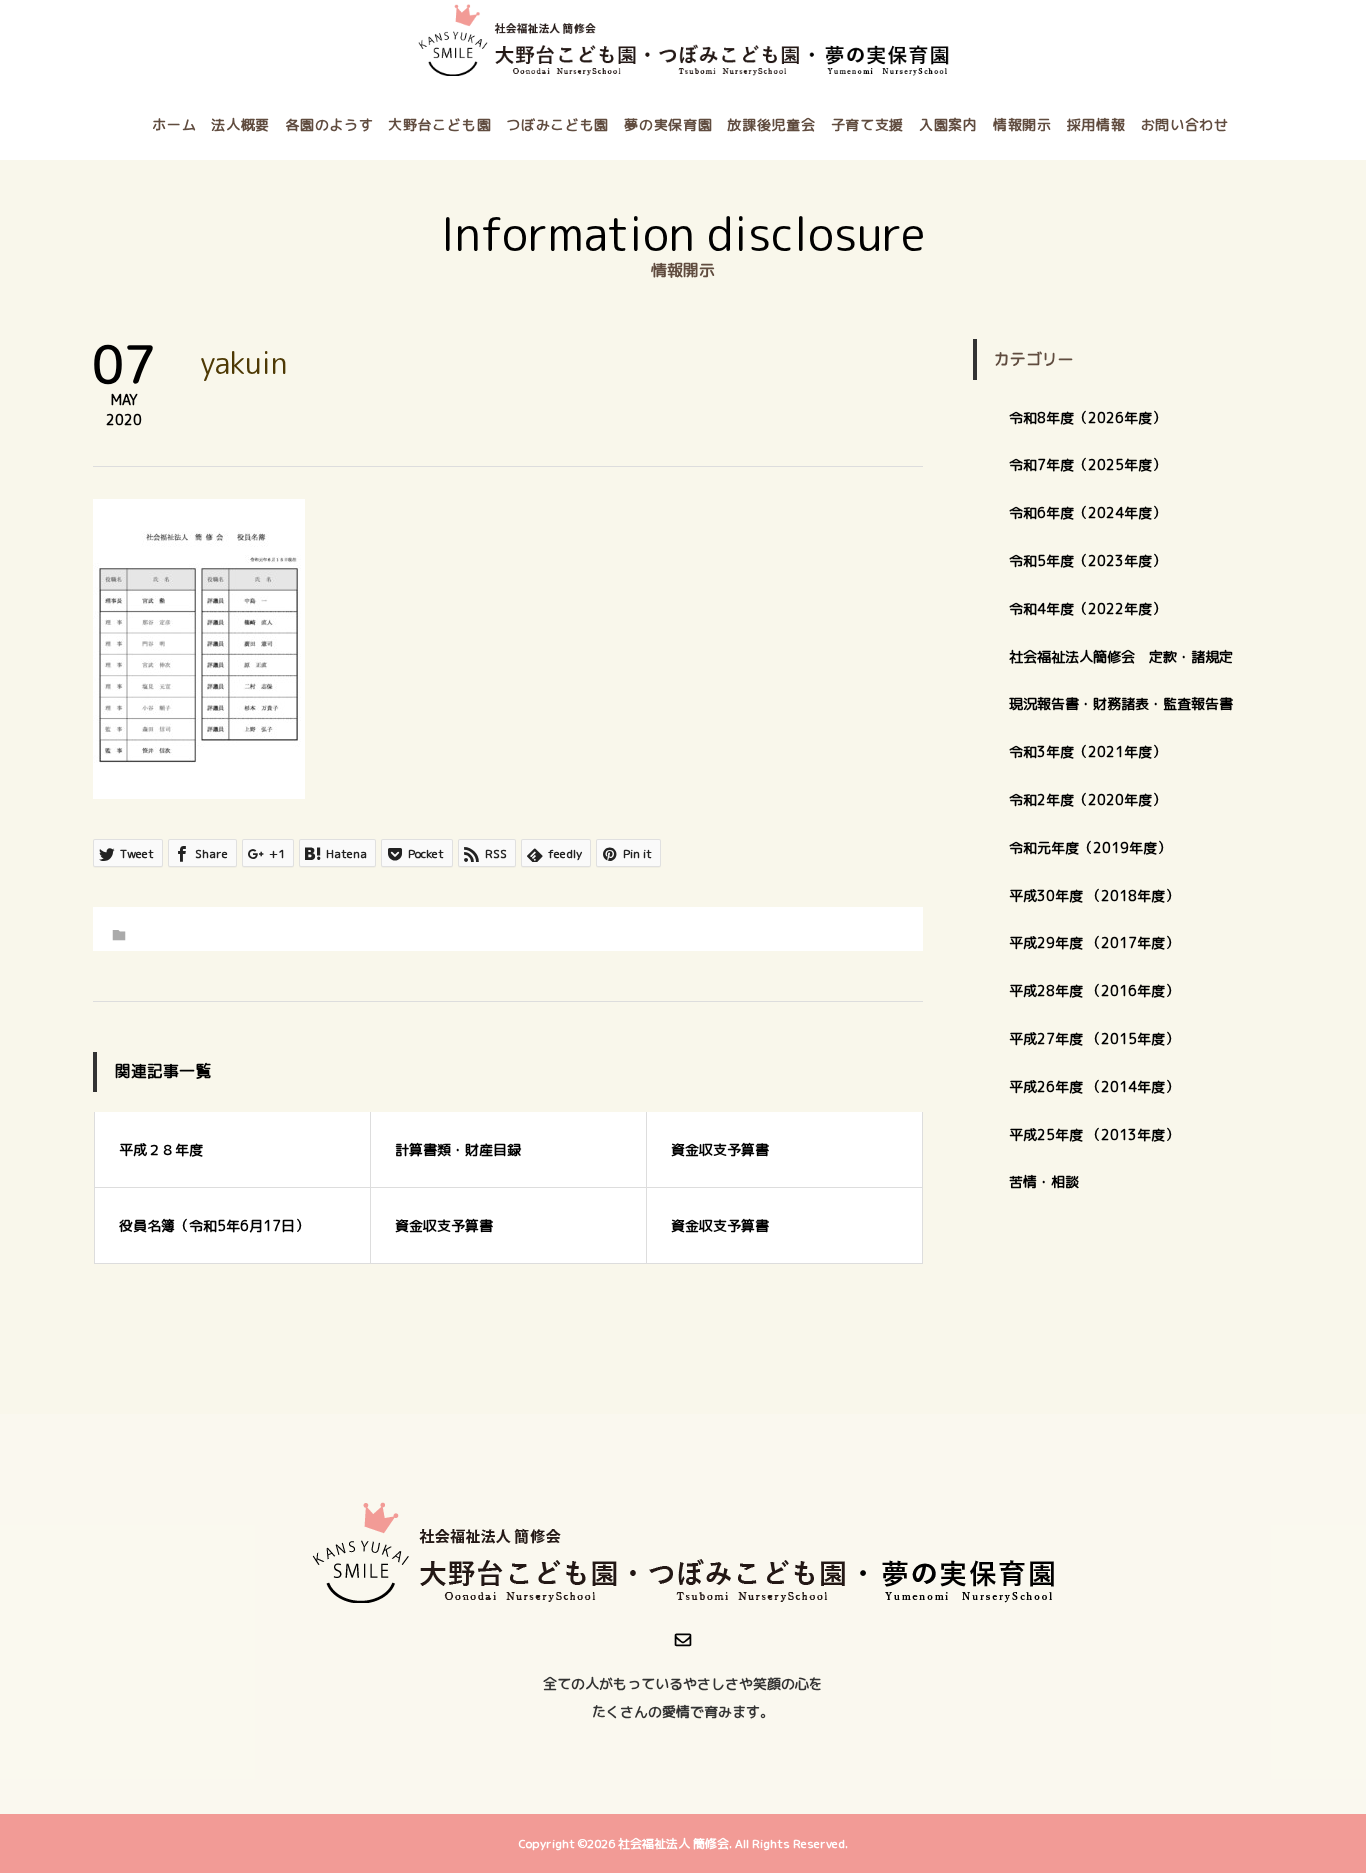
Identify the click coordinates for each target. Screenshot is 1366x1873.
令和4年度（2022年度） (1087, 608)
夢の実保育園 (668, 124)
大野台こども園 (439, 124)
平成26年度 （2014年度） (1094, 1086)
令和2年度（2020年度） (1087, 799)
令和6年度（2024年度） (1087, 512)
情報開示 (1022, 124)
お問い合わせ (1185, 124)
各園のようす (329, 124)
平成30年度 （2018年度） (1094, 895)
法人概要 (240, 124)
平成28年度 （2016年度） (1094, 990)
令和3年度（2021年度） (1087, 751)
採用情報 (1096, 124)
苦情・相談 (1044, 1181)
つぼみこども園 (557, 124)
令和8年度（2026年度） (1087, 417)
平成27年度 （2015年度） (1094, 1038)
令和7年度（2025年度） (1087, 464)
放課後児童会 (771, 124)
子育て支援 (868, 124)
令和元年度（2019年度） (1090, 847)
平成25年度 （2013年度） (1094, 1134)
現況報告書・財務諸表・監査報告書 (1121, 703)
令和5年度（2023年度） (1087, 560)
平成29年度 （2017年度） (1101, 942)
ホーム (174, 124)
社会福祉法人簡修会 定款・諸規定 (1121, 656)
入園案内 (948, 124)
